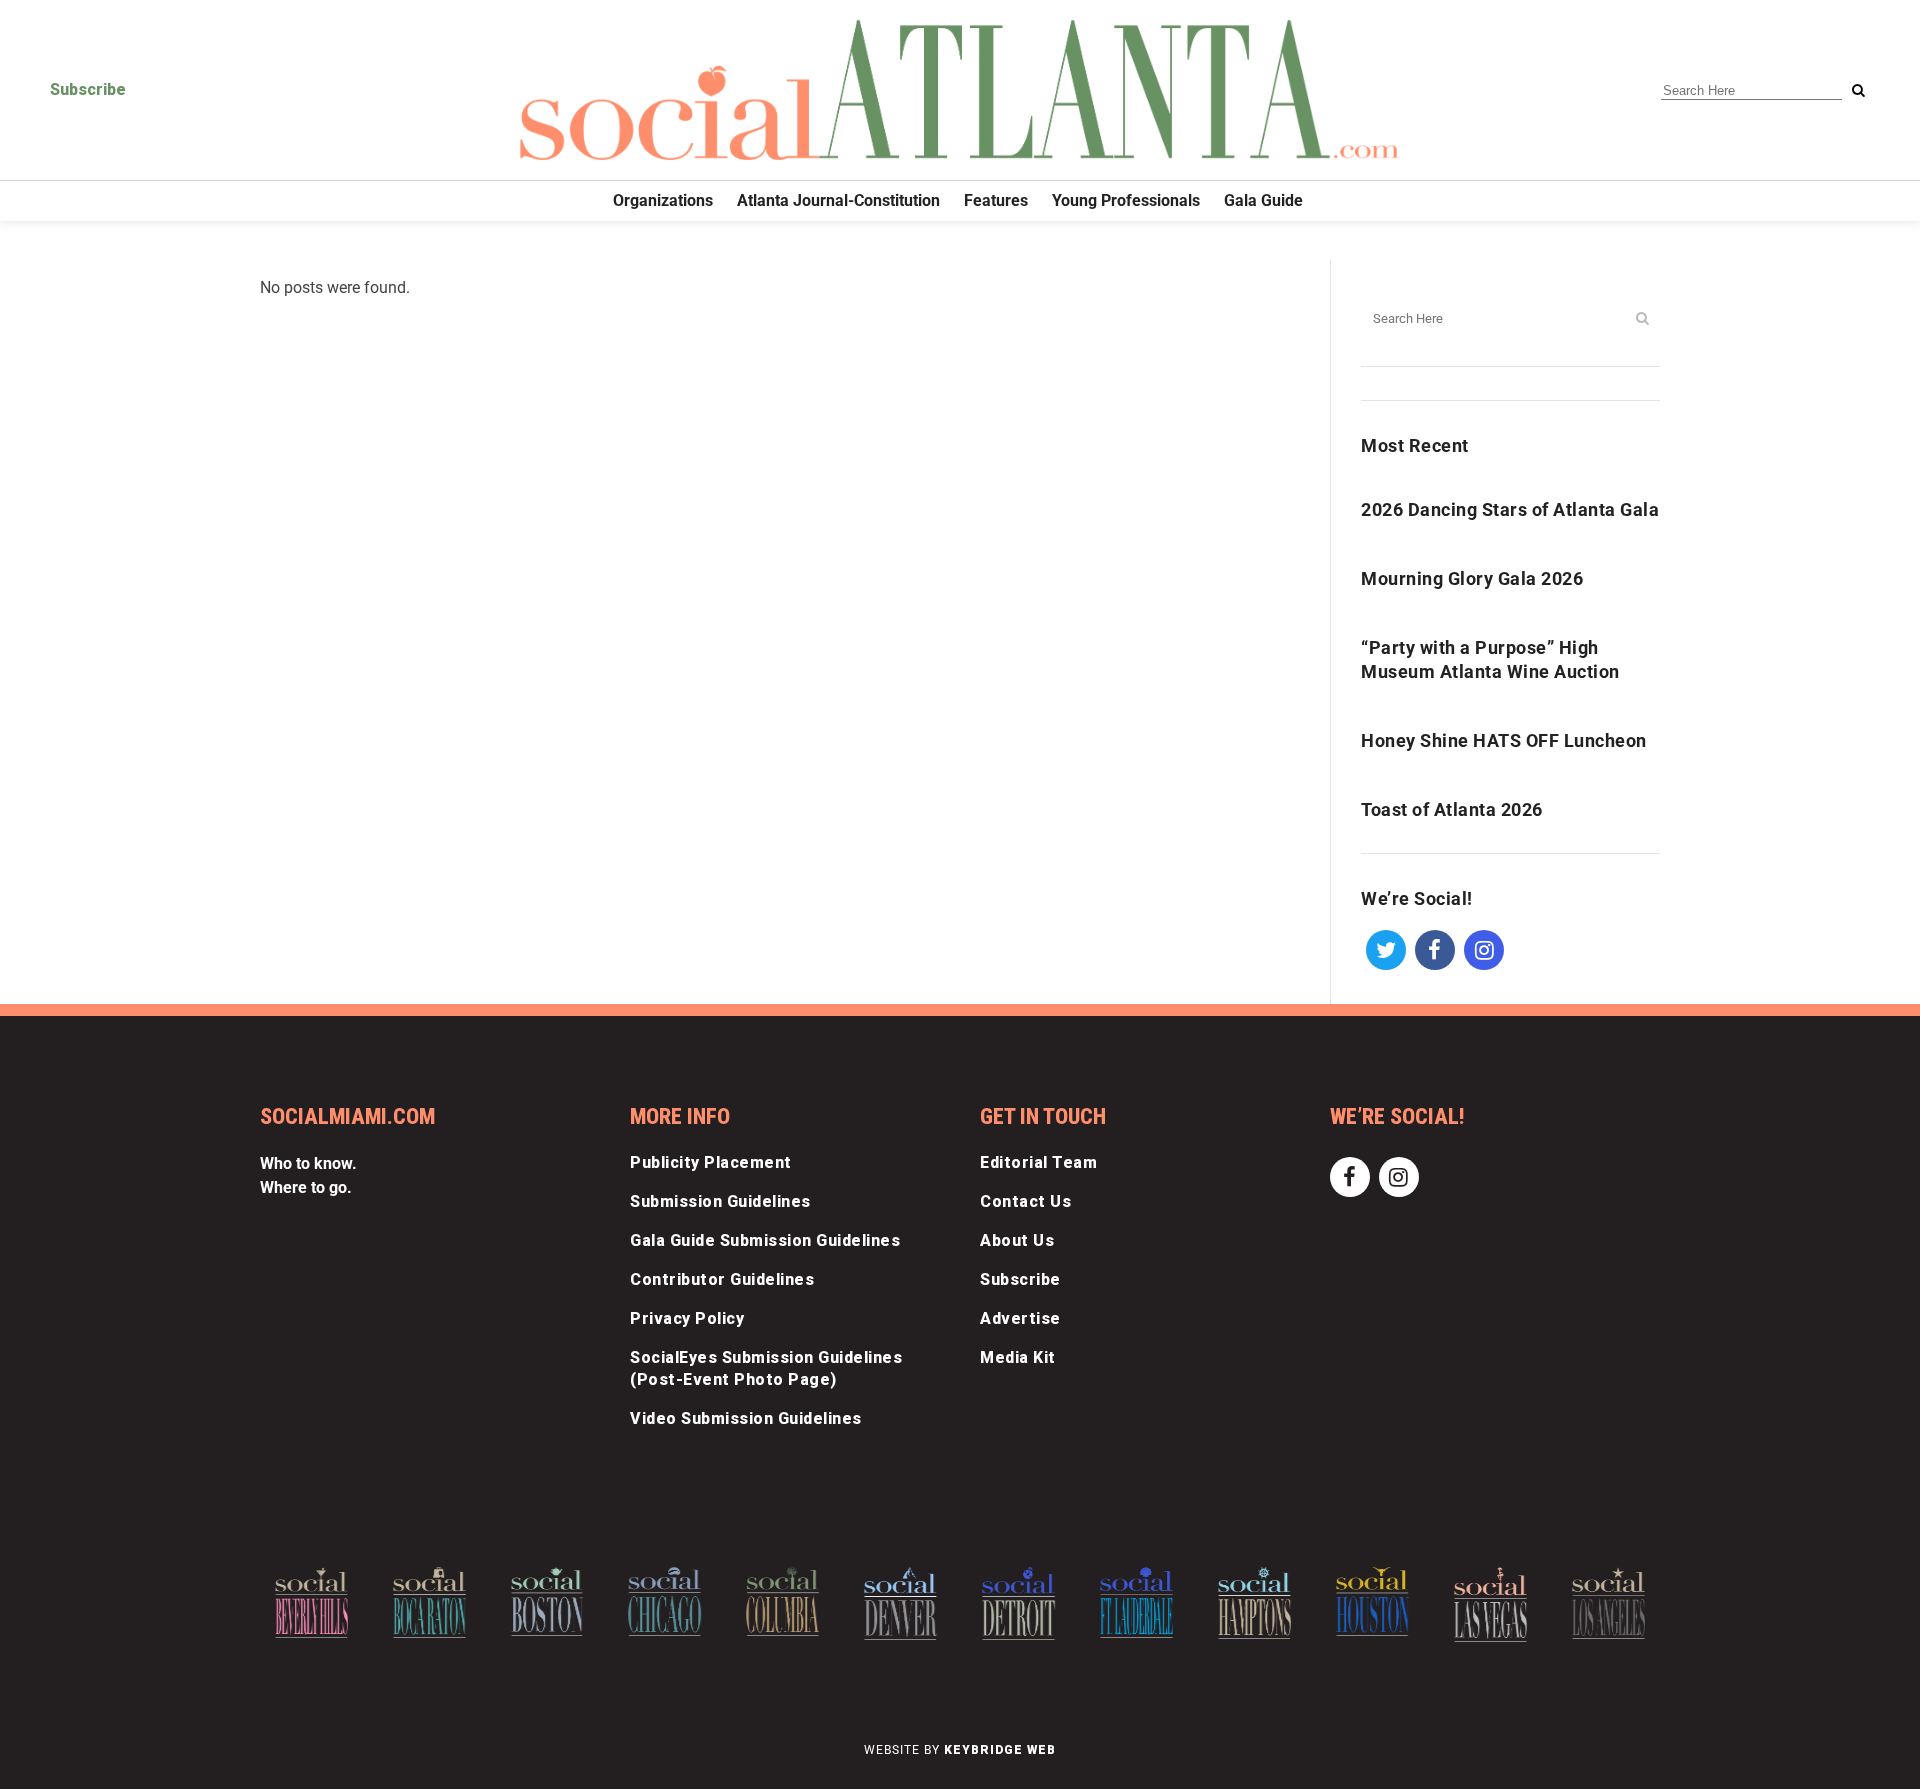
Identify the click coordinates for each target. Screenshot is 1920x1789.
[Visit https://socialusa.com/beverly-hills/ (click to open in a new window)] (311, 1602)
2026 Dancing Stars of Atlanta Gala (1510, 509)
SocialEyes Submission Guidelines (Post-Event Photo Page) (766, 1368)
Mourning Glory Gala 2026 (1472, 578)
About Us (1017, 1240)
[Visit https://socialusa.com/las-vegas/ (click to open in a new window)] (1490, 1604)
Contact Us (1025, 1201)
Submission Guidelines (720, 1201)
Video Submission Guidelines (746, 1418)
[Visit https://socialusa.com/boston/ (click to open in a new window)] (547, 1601)
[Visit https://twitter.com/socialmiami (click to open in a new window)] (1385, 948)
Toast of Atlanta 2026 (1452, 809)
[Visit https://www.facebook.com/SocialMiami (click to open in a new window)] (1434, 948)
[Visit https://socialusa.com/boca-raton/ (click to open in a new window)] (429, 1602)
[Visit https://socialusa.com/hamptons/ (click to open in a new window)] (1254, 1602)
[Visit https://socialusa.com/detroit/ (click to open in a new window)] (1018, 1603)
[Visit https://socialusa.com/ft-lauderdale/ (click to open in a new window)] (1136, 1602)
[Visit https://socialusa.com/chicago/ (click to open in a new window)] (665, 1601)
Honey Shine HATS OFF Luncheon (1504, 740)
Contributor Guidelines (722, 1279)
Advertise (1020, 1318)
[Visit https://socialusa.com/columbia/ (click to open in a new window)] (782, 1601)
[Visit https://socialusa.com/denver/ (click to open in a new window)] (900, 1603)
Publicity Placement (711, 1162)
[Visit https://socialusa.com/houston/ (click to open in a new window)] (1372, 1601)
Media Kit (1018, 1357)
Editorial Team (1038, 1162)
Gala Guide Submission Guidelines (765, 1240)
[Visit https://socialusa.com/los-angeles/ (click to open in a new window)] (1608, 1602)
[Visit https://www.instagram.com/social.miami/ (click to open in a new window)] (1483, 948)
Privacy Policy (687, 1318)
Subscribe (88, 89)
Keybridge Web (1000, 1750)
